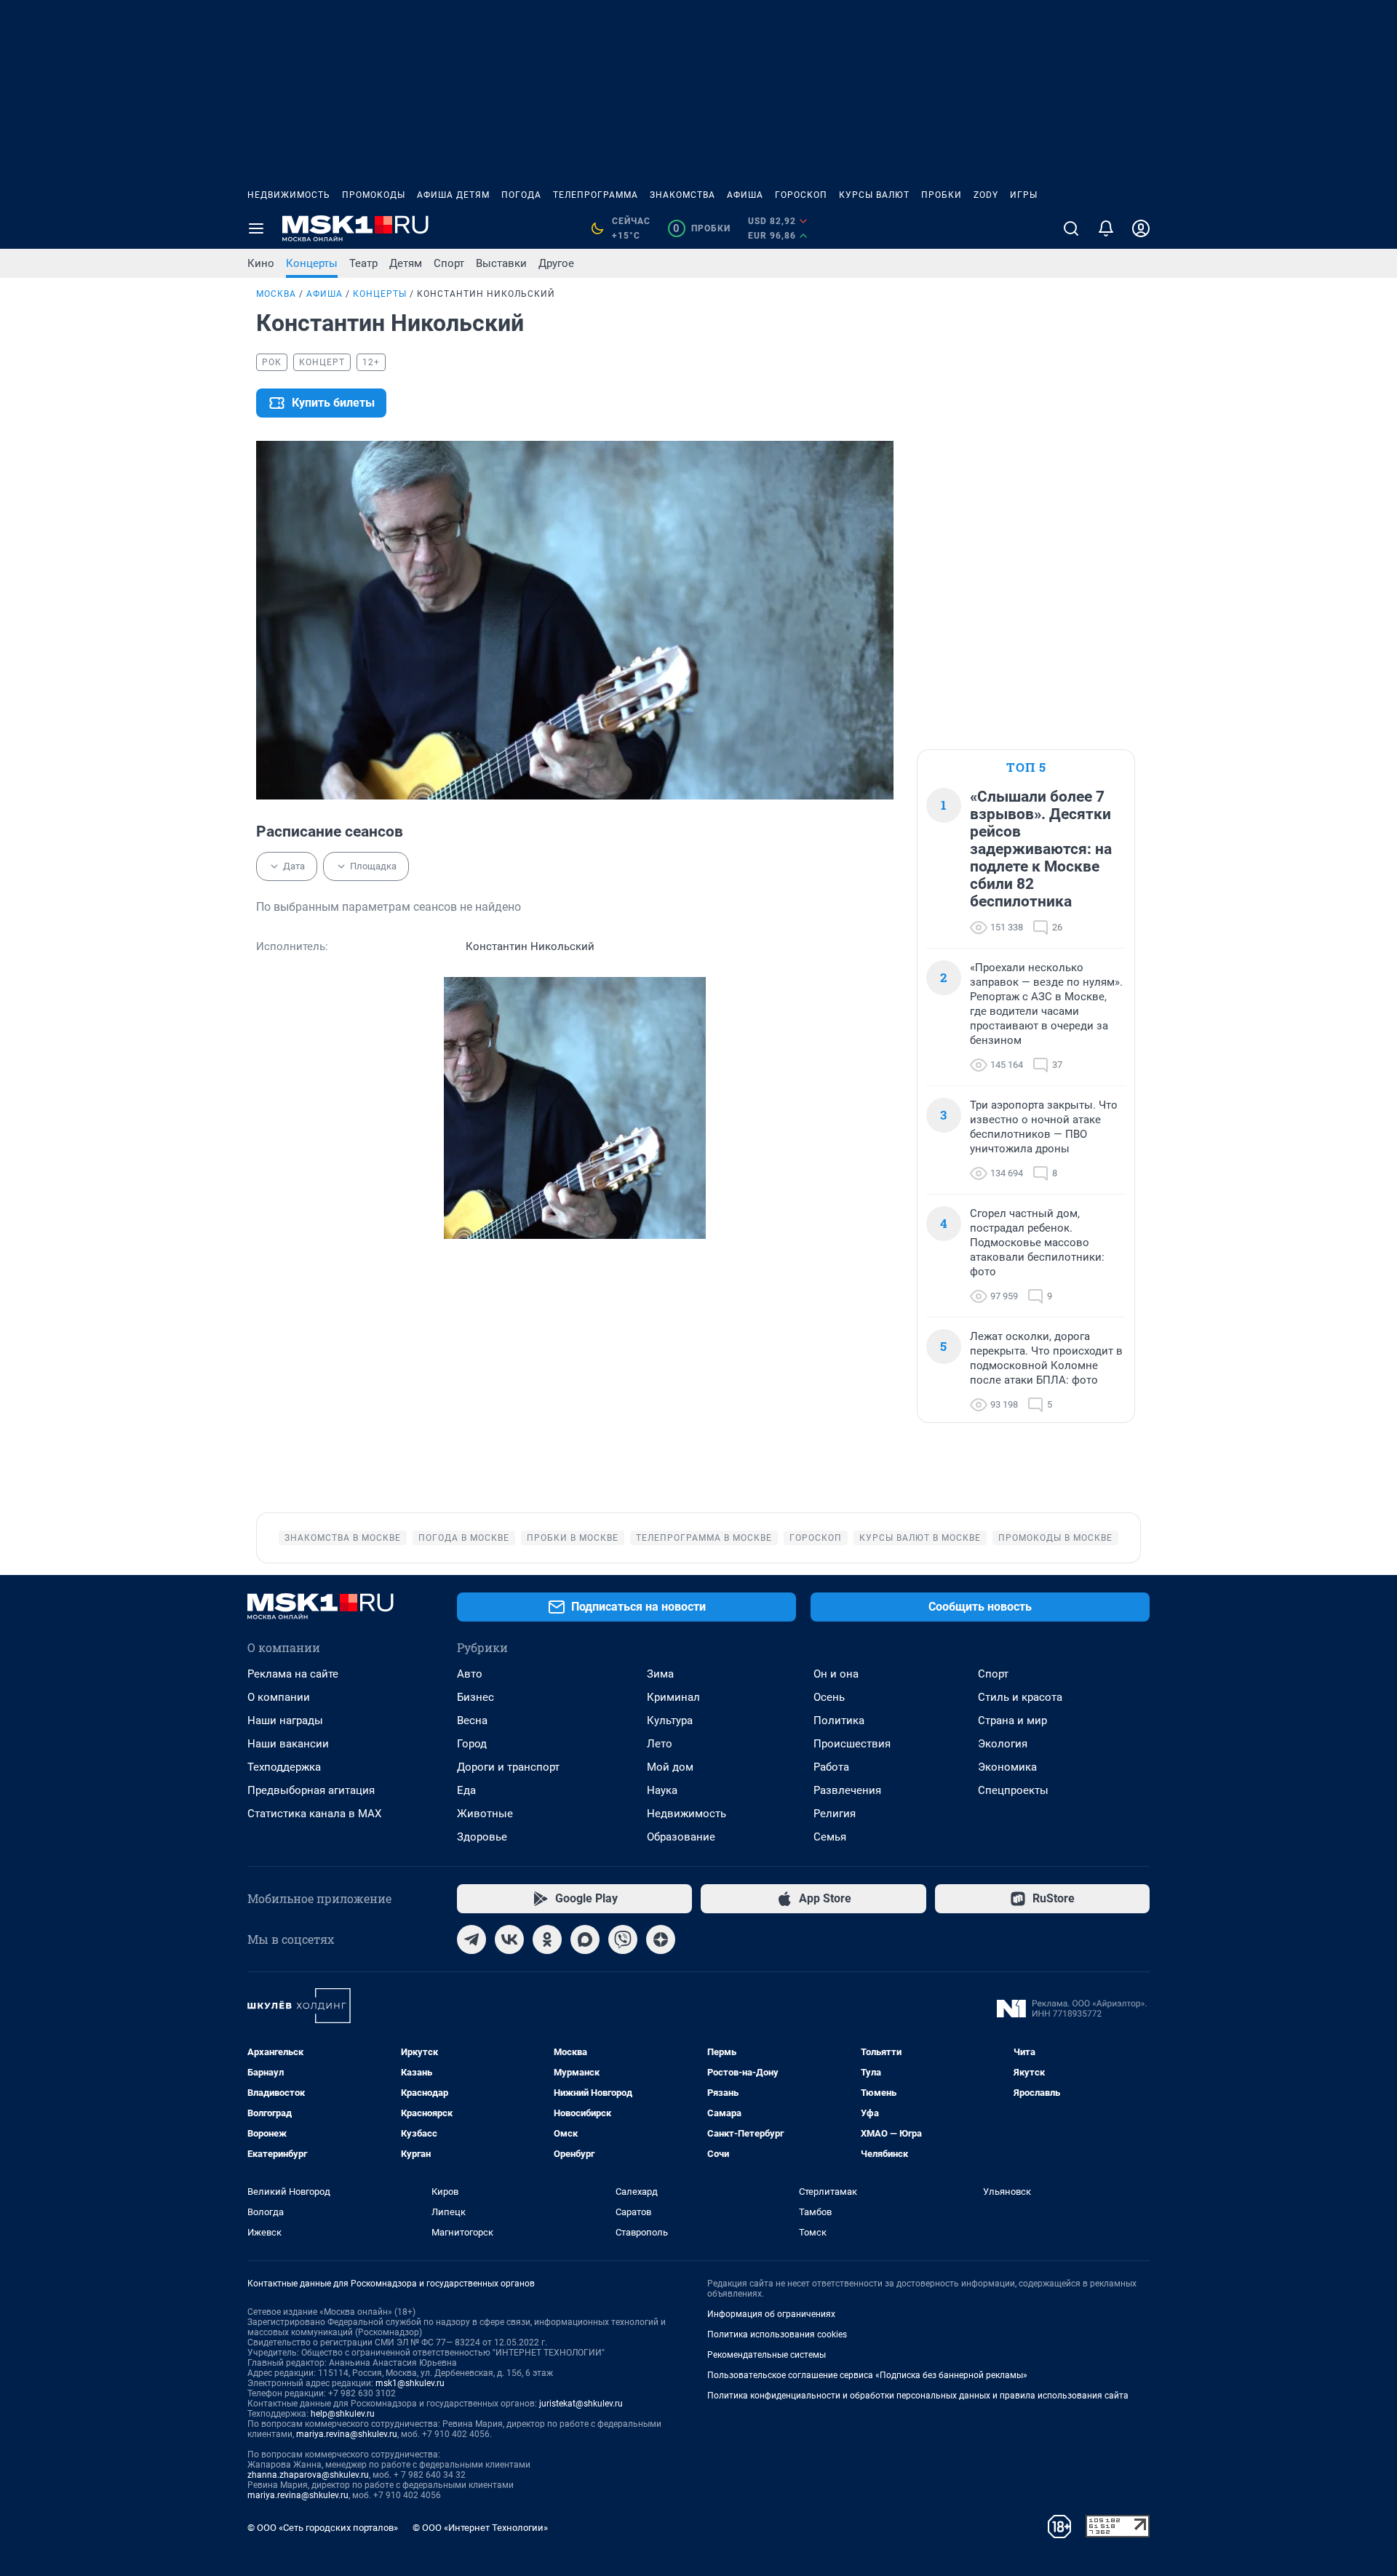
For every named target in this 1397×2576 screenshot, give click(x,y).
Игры (1024, 195)
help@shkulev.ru (343, 2414)
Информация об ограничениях (771, 2314)
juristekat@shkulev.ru (581, 2404)
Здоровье (482, 1837)
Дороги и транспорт (508, 1767)
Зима (660, 1674)
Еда (466, 1790)
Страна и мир (1012, 1720)
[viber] (623, 1939)
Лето (660, 1744)
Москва (276, 294)
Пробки (942, 195)
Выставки (501, 263)
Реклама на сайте (293, 1674)
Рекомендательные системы (767, 2355)
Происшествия (852, 1744)
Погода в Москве (464, 1538)
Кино (261, 263)
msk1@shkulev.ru (410, 2383)
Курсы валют (874, 195)
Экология (1003, 1744)
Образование (681, 1837)
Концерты (312, 263)
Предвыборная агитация (311, 1790)
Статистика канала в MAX (314, 1814)
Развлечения (847, 1790)
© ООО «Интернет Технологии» (480, 2528)
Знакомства (682, 195)
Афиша (745, 195)
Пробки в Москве (573, 1538)
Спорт (449, 263)
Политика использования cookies (777, 2334)
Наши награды (285, 1720)
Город (472, 1744)
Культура (670, 1720)
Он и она (836, 1674)
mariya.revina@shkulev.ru (347, 2434)
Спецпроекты (1013, 1790)
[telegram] (471, 1939)
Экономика (1007, 1767)
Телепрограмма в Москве (704, 1538)
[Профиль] (1141, 228)
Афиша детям (453, 195)
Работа (831, 1767)
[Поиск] (1071, 228)
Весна (472, 1720)
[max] (585, 1939)
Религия (835, 1814)
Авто (470, 1674)
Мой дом (670, 1767)
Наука (662, 1790)
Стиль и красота (1020, 1697)
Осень (829, 1697)
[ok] (547, 1939)
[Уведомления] (1106, 228)
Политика (839, 1720)
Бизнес (475, 1697)
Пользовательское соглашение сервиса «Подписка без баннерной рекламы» (867, 2375)
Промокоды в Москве (1055, 1538)
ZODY (986, 195)
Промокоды (374, 195)
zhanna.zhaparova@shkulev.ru (308, 2475)
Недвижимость (289, 195)
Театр (363, 263)
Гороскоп (801, 195)
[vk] (509, 1939)
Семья (830, 1837)
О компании (279, 1697)
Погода (521, 195)
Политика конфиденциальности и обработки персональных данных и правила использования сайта (918, 2396)
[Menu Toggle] (256, 228)
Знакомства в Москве (343, 1538)
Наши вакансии (288, 1744)
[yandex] (661, 1939)
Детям (406, 263)
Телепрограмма (596, 195)
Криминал (673, 1697)
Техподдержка (284, 1767)
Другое (556, 263)
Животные (485, 1814)
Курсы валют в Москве (920, 1538)
